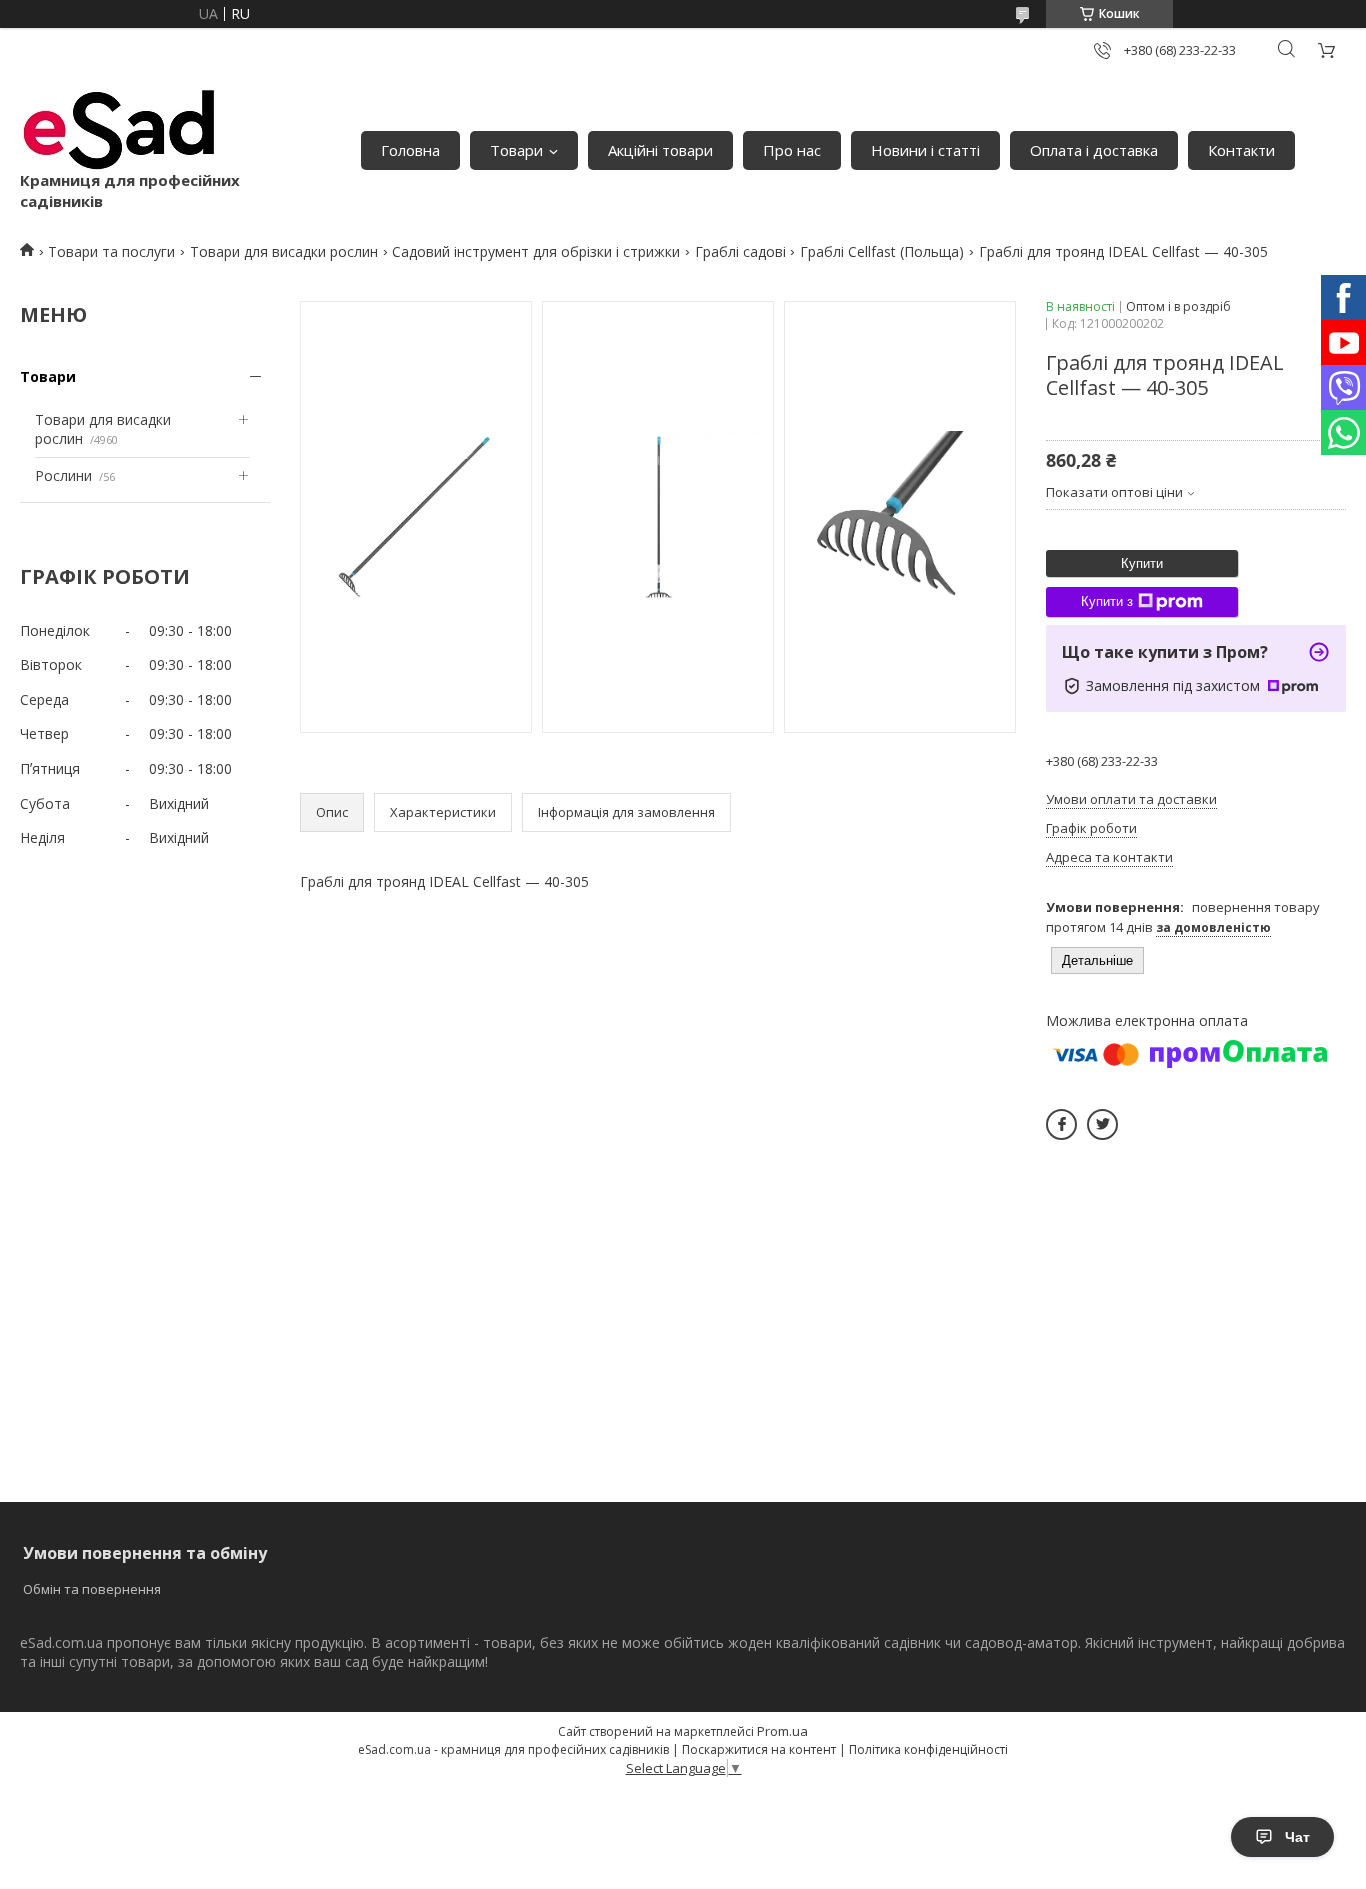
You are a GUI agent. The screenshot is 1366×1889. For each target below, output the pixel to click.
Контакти (1241, 150)
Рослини (63, 475)
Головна (410, 150)
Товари (516, 150)
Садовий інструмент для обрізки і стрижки (536, 251)
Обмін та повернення (92, 1589)
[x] (1102, 1124)
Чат (1297, 1837)
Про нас (792, 150)
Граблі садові (740, 251)
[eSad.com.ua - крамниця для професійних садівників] (120, 130)
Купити (1142, 563)
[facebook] (1061, 1124)
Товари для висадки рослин (284, 251)
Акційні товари (660, 150)
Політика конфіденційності (928, 1749)
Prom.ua (782, 1731)
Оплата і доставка (1094, 150)
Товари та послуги (111, 251)
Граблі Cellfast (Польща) (882, 251)
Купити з (1107, 601)
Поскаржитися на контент (759, 1749)
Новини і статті (925, 150)
